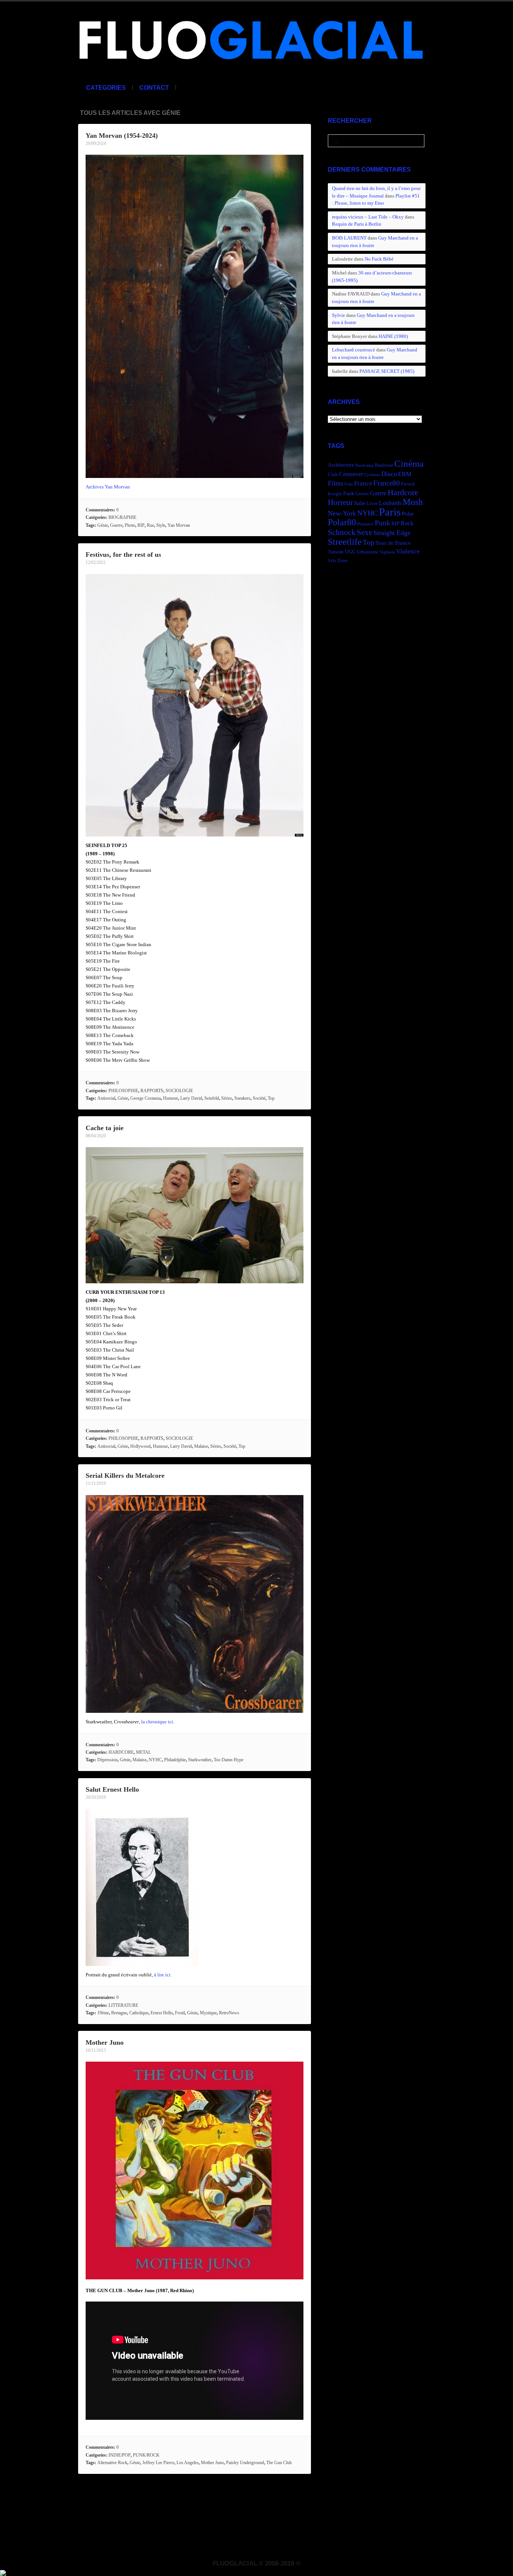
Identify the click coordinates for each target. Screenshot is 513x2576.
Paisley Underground (245, 2463)
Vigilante (387, 552)
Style (161, 525)
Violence (408, 551)
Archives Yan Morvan (108, 487)
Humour (170, 1098)
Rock (407, 523)
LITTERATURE (123, 2005)
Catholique (139, 2013)
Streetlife (345, 542)
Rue (150, 525)
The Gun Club (279, 2463)
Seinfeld (212, 1098)
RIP (141, 525)
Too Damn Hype (229, 1760)
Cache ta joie (105, 1128)
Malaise (201, 1446)
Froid (180, 2013)
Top (271, 1098)
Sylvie (339, 315)
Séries (227, 1098)
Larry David (191, 1098)
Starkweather (200, 1760)
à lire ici (162, 1975)
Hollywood (140, 1446)
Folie (349, 484)
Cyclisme (372, 475)
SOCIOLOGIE (179, 1091)
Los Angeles (188, 2463)
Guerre (116, 525)
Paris (390, 512)
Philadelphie (175, 1760)
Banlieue (384, 465)
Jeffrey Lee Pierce (158, 2463)
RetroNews (229, 2013)
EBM (405, 474)
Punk (382, 523)
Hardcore (403, 492)
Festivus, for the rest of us (123, 555)
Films (336, 483)
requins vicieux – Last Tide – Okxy (368, 217)
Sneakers (242, 1098)
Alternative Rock (112, 2463)
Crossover (351, 474)
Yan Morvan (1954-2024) (122, 136)
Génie (103, 525)
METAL (143, 1752)
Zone (343, 561)
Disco (389, 474)
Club (333, 475)
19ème (103, 2013)
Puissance (365, 524)
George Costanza (146, 1098)
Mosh (413, 502)
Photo (130, 525)
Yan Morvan (179, 525)
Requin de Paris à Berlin (357, 224)
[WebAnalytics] (3, 2572)
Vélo (332, 561)
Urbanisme (368, 552)
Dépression (107, 1760)
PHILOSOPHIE (123, 1091)
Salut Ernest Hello (112, 1789)
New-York (342, 513)
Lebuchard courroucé (354, 350)
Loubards (390, 503)
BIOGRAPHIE (122, 517)
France (363, 483)
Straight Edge (392, 533)
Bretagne (119, 2013)
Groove (362, 494)
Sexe (364, 532)
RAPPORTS (152, 1091)
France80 (387, 483)
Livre (372, 503)
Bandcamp (364, 465)
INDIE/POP (120, 2455)
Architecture (341, 465)
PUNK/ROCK (146, 2455)
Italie (360, 503)
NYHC (155, 1760)
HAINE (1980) (393, 336)
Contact (154, 88)
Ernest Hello (162, 2013)
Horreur (340, 502)
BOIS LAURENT (349, 238)
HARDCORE (121, 1752)
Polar (408, 513)
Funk (349, 493)
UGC (350, 552)
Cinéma (409, 463)
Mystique (208, 2013)
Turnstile (336, 552)
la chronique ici (157, 1722)
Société (259, 1098)
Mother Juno (105, 2042)
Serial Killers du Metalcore (125, 1476)
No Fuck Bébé (379, 259)
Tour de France (393, 543)
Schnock (342, 532)
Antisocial (106, 1098)
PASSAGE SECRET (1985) (387, 371)
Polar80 (342, 522)
